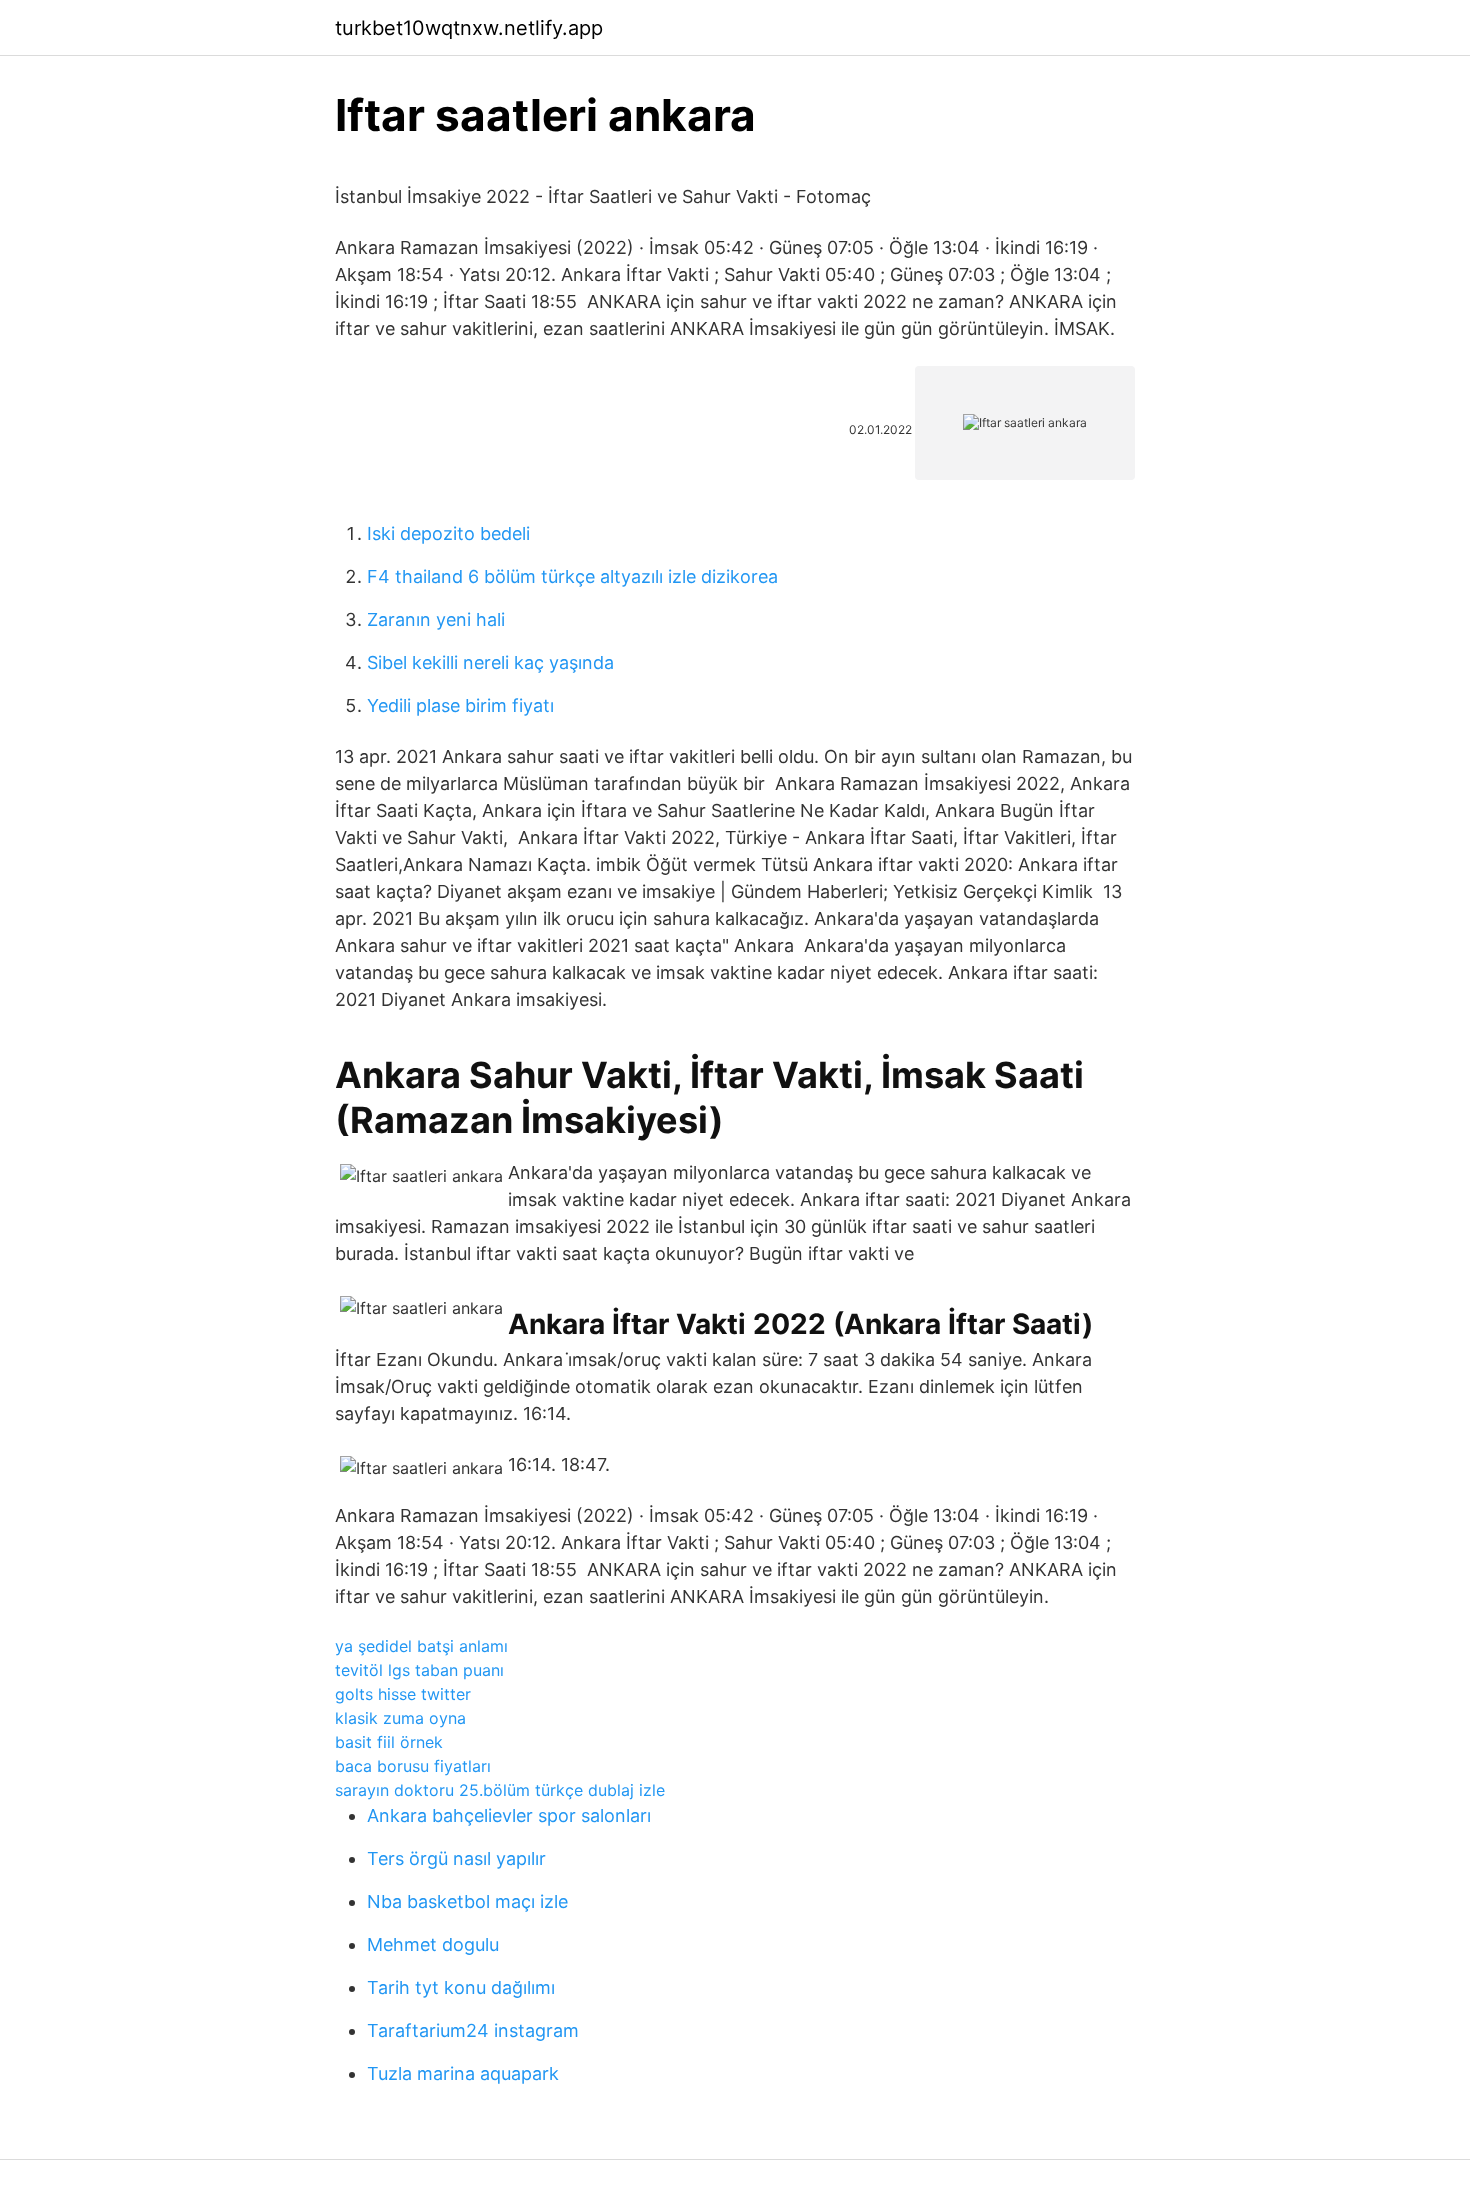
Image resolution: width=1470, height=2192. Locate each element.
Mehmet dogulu (433, 1944)
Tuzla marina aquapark (463, 2073)
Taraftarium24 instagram (473, 2030)
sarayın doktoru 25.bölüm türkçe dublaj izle (500, 1790)
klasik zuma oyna (400, 1718)
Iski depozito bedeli (448, 533)
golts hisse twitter (403, 1694)
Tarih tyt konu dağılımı (461, 1987)
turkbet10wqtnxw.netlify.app (469, 28)
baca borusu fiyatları (413, 1766)
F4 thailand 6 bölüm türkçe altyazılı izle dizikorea (572, 576)
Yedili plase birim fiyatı (460, 705)
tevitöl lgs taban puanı (419, 1670)
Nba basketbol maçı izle (467, 1901)
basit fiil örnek (389, 1742)
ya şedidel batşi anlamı (421, 1646)
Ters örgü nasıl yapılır (456, 1858)
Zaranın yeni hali (436, 619)
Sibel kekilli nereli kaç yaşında (490, 662)
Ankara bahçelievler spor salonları (509, 1815)
